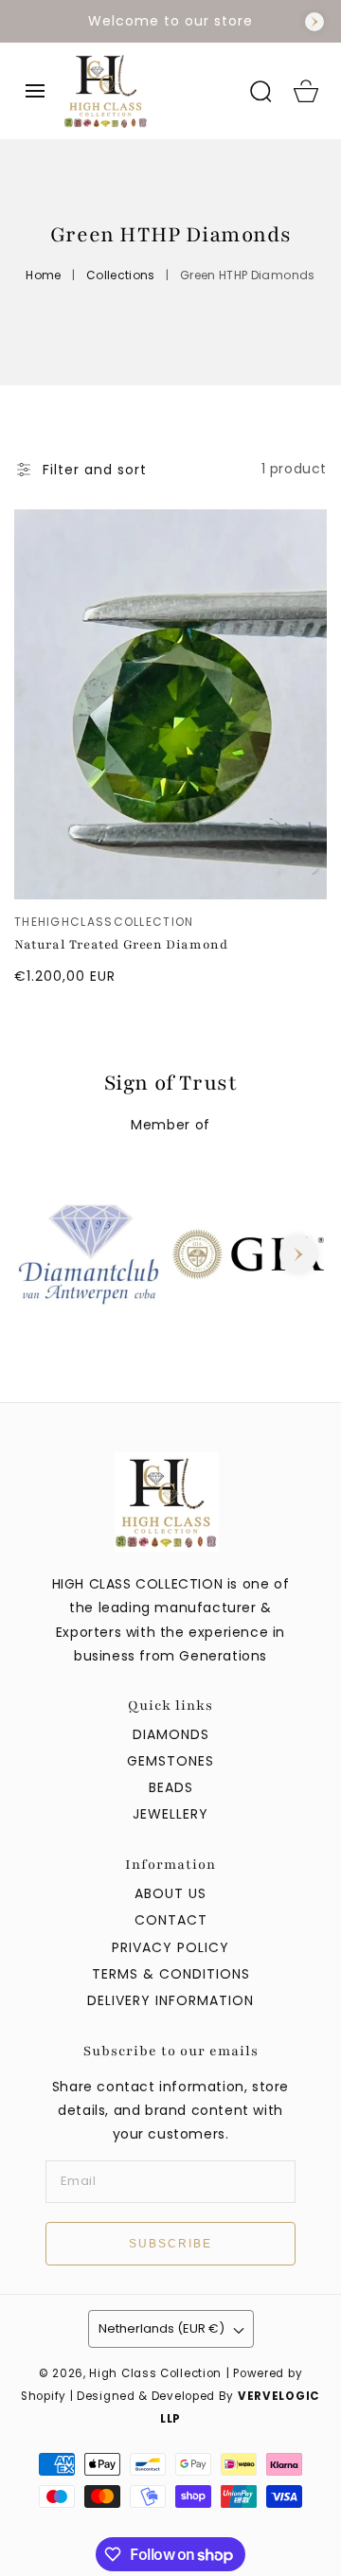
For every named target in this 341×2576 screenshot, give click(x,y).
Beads (171, 1787)
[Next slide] (314, 22)
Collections (121, 275)
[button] (35, 91)
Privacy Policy (170, 1947)
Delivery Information (170, 2000)
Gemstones (170, 1761)
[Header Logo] (148, 91)
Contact (171, 1920)
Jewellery (170, 1814)
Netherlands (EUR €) (162, 2328)
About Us (170, 1893)
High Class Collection (155, 2373)
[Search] (260, 91)
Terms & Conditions (171, 1974)
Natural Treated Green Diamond (121, 945)
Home (43, 275)
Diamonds (171, 1734)
